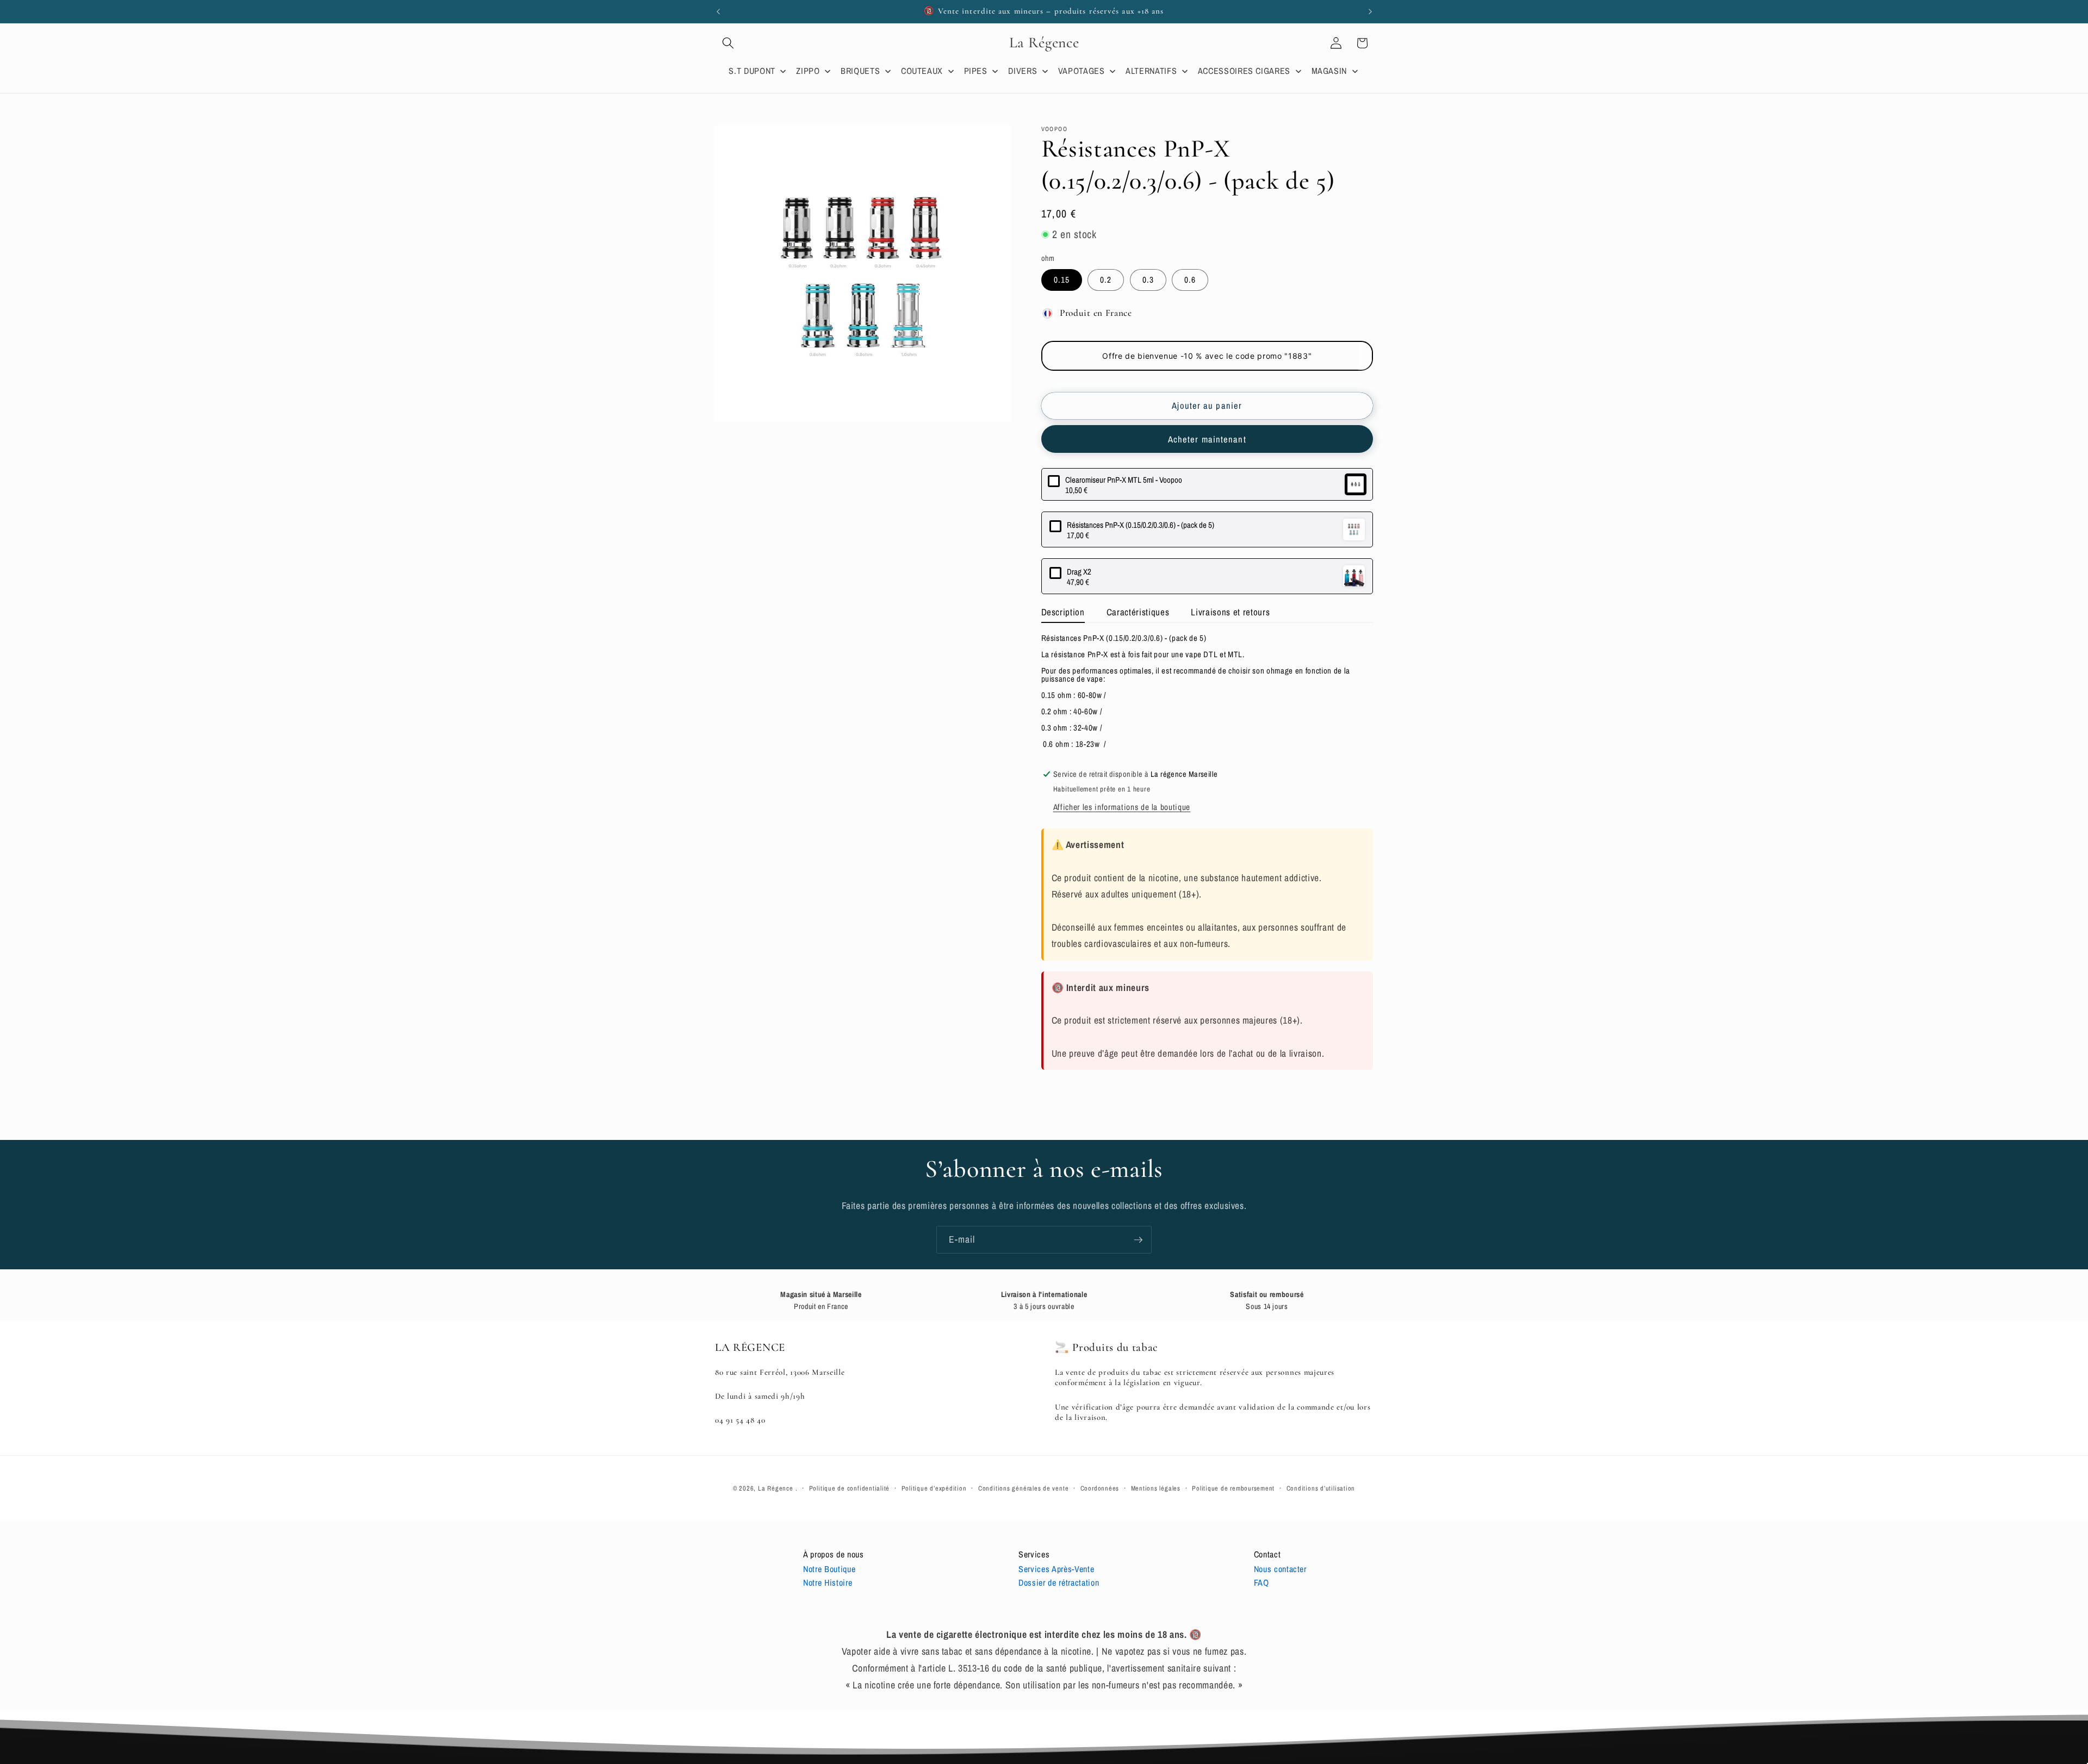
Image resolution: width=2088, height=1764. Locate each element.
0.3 (1148, 280)
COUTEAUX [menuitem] (922, 71)
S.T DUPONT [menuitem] (752, 71)
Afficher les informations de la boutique (1122, 808)
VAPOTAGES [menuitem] (1082, 71)
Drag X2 (1079, 572)
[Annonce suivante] (1370, 11)
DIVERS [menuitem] (1023, 71)
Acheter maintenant (1207, 440)
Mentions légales (1156, 1488)
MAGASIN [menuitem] (1329, 71)
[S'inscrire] (1138, 1240)
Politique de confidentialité (850, 1488)
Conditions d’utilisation (1321, 1488)
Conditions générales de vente (1023, 1488)
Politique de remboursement (1233, 1488)
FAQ (1261, 1582)
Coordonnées (1100, 1488)
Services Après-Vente (1056, 1569)
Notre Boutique (829, 1569)
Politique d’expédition (934, 1488)
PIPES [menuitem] (976, 71)
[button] (728, 43)
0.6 (1190, 280)
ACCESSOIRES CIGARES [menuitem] (1244, 71)
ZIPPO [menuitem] (808, 71)
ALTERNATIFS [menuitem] (1151, 71)
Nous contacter (1280, 1569)
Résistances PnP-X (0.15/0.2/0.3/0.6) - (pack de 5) (1141, 525)
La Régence (776, 1488)
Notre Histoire (828, 1582)
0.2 (1106, 280)
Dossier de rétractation (1059, 1582)
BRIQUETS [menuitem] (860, 71)
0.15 (1062, 280)
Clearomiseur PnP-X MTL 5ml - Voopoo (1124, 480)
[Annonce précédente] (718, 11)
